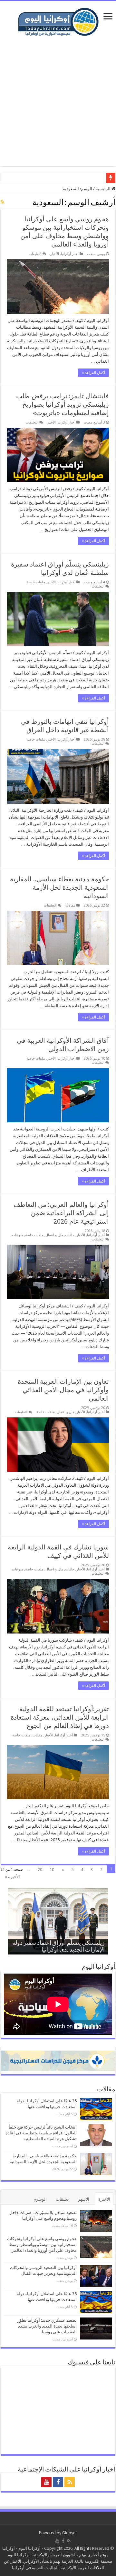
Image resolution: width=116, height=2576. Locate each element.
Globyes (70, 2533)
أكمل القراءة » (93, 373)
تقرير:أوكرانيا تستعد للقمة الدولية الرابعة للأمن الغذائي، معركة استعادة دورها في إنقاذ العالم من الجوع (60, 1717)
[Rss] (70, 2482)
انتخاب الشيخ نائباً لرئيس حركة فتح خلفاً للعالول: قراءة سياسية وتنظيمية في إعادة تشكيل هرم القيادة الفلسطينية (41, 2133)
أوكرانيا (9, 2548)
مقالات (70, 905)
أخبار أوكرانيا (70, 254)
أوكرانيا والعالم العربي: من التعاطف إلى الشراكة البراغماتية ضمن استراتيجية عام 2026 (61, 1213)
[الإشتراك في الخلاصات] (2, 202)
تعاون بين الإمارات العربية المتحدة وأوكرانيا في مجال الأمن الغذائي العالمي (63, 1390)
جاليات (70, 1235)
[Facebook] (58, 2482)
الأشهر (84, 2199)
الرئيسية (104, 189)
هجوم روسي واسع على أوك (80, 178)
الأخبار (55, 254)
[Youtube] (46, 2482)
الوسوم (40, 2199)
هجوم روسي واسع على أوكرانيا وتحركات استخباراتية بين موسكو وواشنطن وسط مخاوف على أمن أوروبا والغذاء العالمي (42, 2245)
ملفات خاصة (36, 582)
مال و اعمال (54, 1235)
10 (52, 1870)
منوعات (18, 1235)
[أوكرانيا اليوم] (58, 21)
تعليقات (62, 2199)
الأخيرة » (12, 1877)
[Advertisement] (58, 102)
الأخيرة (104, 2199)
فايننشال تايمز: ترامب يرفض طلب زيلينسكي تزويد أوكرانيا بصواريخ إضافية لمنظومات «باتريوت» (63, 404)
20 (40, 1870)
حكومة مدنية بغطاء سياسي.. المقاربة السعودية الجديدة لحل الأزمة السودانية (59, 887)
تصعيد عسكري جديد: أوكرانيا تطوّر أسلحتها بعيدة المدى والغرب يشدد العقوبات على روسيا (47, 2326)
